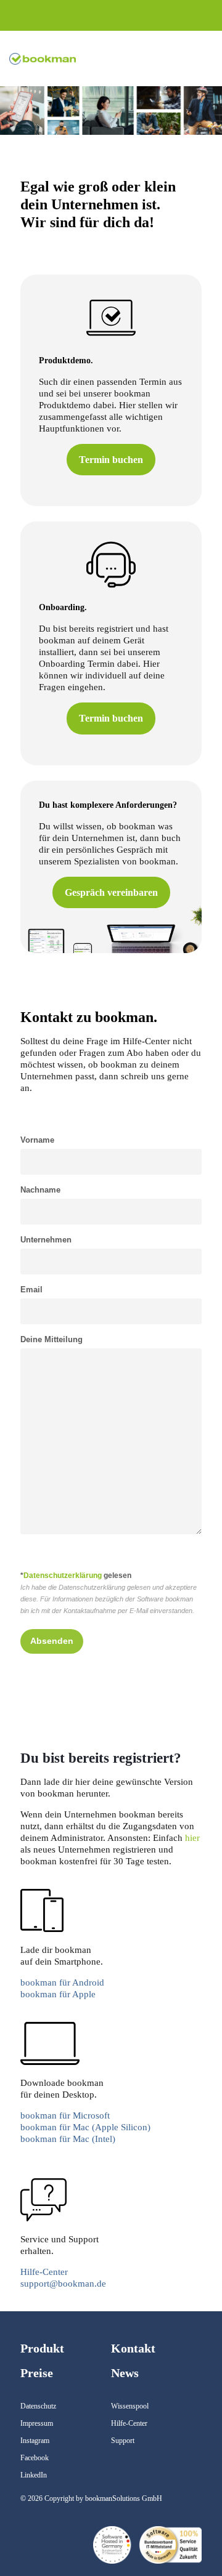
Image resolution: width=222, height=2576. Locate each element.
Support (123, 2441)
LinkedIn (34, 2475)
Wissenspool (130, 2406)
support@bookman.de (63, 2284)
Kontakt (133, 2348)
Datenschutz (38, 2406)
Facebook (35, 2458)
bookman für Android (62, 1982)
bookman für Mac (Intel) (68, 2139)
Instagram (35, 2441)
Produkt (42, 2348)
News (125, 2373)
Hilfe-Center (44, 2272)
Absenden (52, 1641)
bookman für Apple (58, 1994)
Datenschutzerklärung (63, 1576)
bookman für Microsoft (65, 2115)
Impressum (37, 2423)
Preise (37, 2373)
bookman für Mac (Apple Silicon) (85, 2127)
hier (192, 1838)
